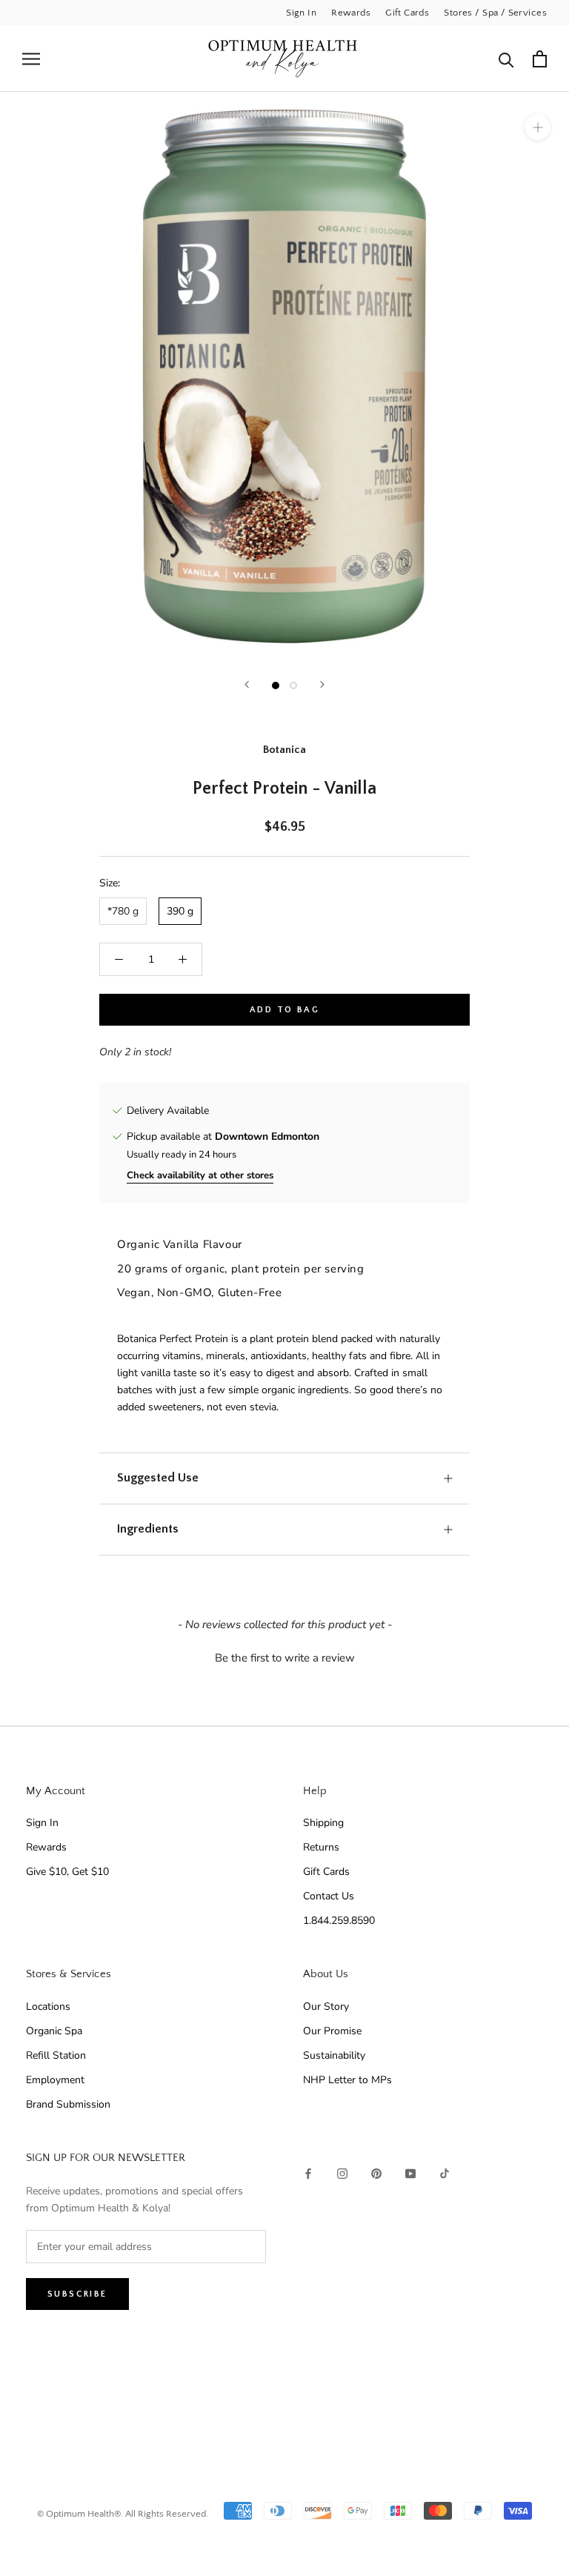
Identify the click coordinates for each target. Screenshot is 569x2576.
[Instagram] (342, 2172)
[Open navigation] (31, 59)
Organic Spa (54, 2031)
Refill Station (56, 2055)
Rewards (351, 13)
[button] (284, 1656)
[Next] (322, 684)
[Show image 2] (293, 686)
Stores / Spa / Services (495, 13)
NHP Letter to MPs (347, 2080)
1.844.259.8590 (339, 1921)
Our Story (326, 2006)
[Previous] (247, 684)
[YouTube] (410, 2172)
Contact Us (329, 1896)
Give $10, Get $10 (67, 1872)
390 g (180, 911)
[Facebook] (308, 2172)
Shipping (323, 1823)
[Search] (506, 59)
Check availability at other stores (200, 1175)
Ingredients (148, 1529)
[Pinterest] (376, 2172)
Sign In (301, 13)
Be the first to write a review (285, 1658)
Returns (321, 1847)
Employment (55, 2080)
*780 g (123, 911)
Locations (48, 2006)
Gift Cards (407, 13)
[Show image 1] (276, 686)
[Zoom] (538, 127)
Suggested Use (158, 1478)
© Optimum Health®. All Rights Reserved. (123, 2514)
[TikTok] (445, 2172)
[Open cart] (540, 59)
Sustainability (334, 2055)
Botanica (284, 750)
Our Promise (332, 2031)
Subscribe (77, 2294)
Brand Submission (68, 2104)
